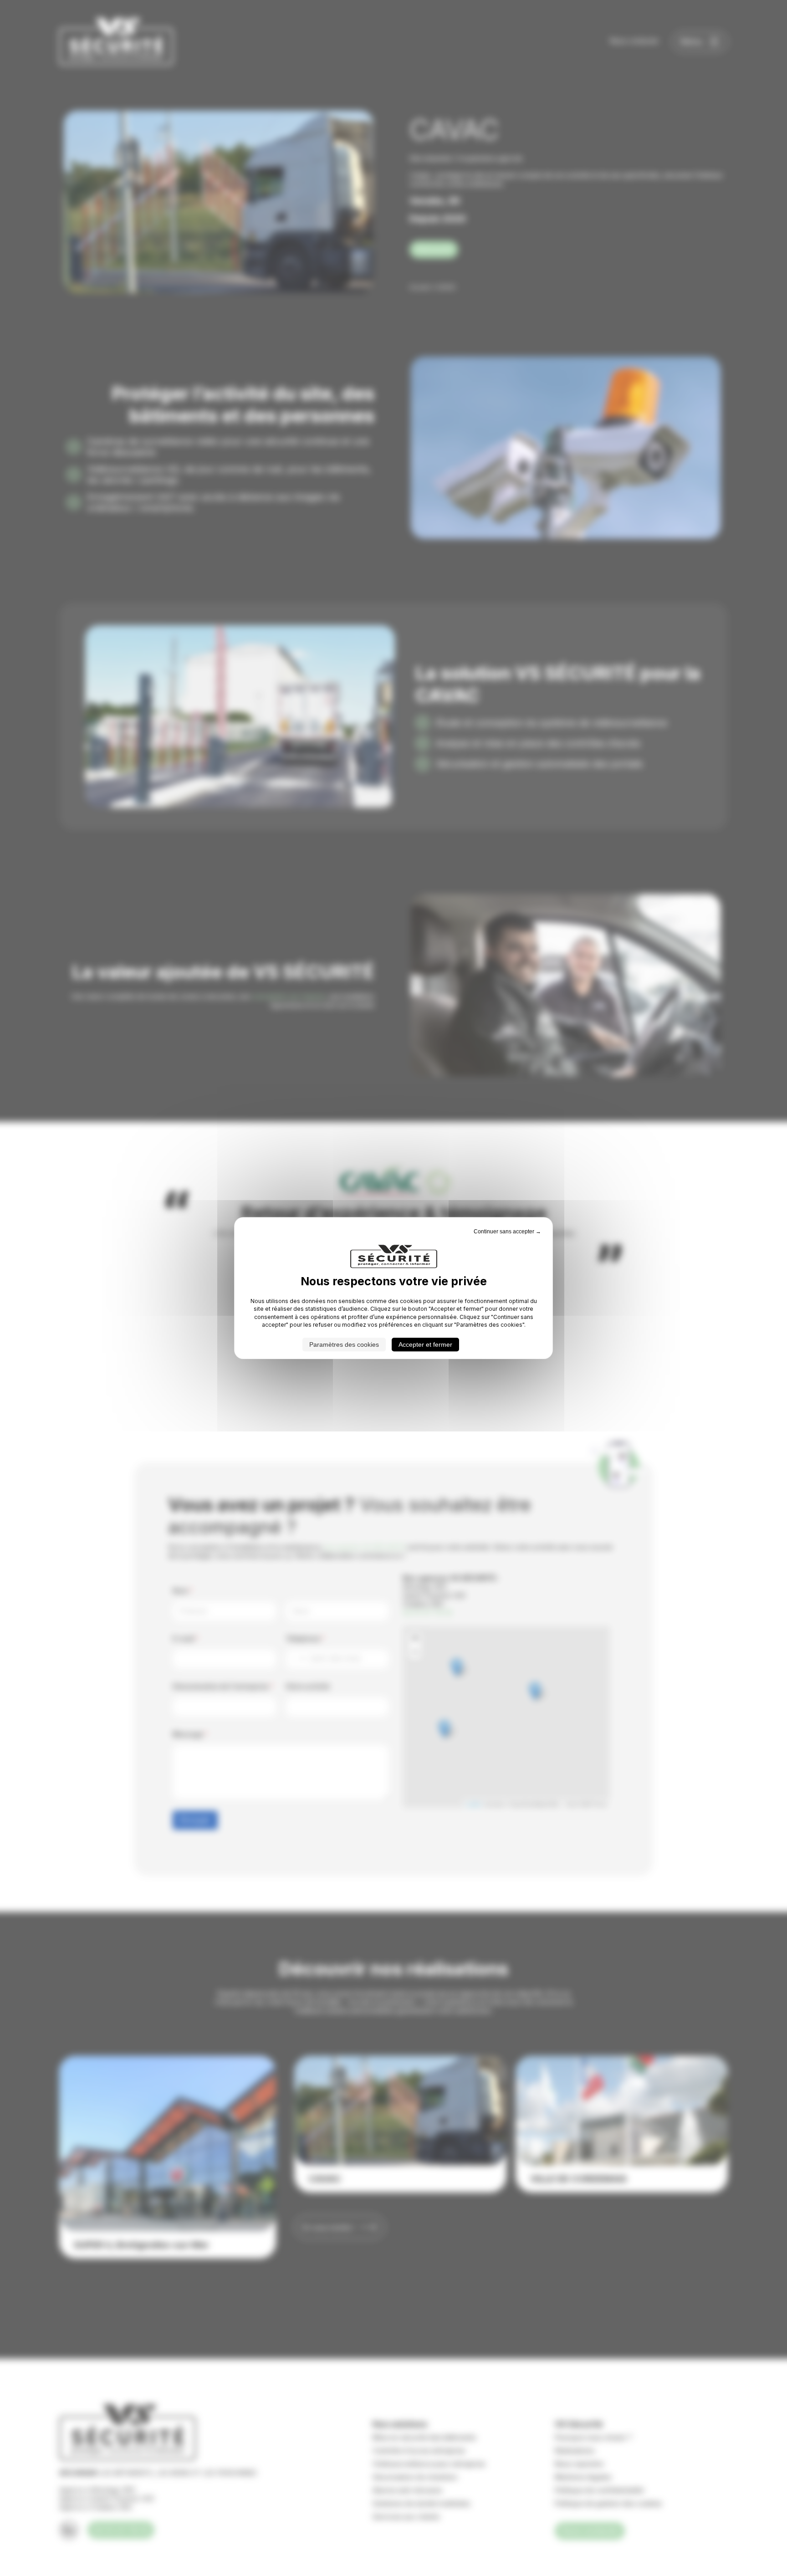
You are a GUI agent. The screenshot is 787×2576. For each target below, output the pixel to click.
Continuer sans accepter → (507, 1232)
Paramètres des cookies (344, 1344)
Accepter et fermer (425, 1344)
